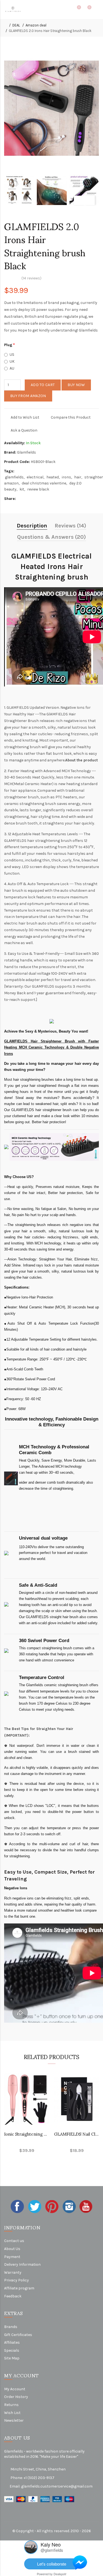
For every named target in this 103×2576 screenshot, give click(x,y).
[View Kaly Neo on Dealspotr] (31, 2547)
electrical (35, 477)
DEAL (16, 25)
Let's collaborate (52, 2564)
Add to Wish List (25, 417)
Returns (11, 2405)
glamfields (14, 477)
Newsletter (14, 2420)
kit (22, 489)
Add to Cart (43, 385)
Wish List (12, 2413)
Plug (8, 345)
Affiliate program (19, 2288)
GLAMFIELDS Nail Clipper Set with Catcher (77, 2134)
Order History (16, 2397)
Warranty (13, 2272)
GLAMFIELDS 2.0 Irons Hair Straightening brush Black (50, 31)
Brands (11, 2327)
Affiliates (12, 2342)
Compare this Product (71, 417)
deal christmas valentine (44, 483)
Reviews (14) (70, 526)
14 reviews (31, 278)
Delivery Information (22, 2264)
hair (78, 477)
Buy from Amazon (28, 396)
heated (53, 477)
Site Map (12, 2358)
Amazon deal (36, 25)
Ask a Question (24, 430)
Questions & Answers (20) (51, 537)
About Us (12, 2249)
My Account (15, 2389)
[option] (19, 190)
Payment (12, 2257)
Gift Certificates (18, 2335)
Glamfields (27, 452)
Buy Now (76, 385)
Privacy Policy (16, 2280)
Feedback (13, 2296)
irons (66, 477)
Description (32, 526)
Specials (12, 2350)
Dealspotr (60, 2574)
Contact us (14, 2241)
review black (38, 489)
